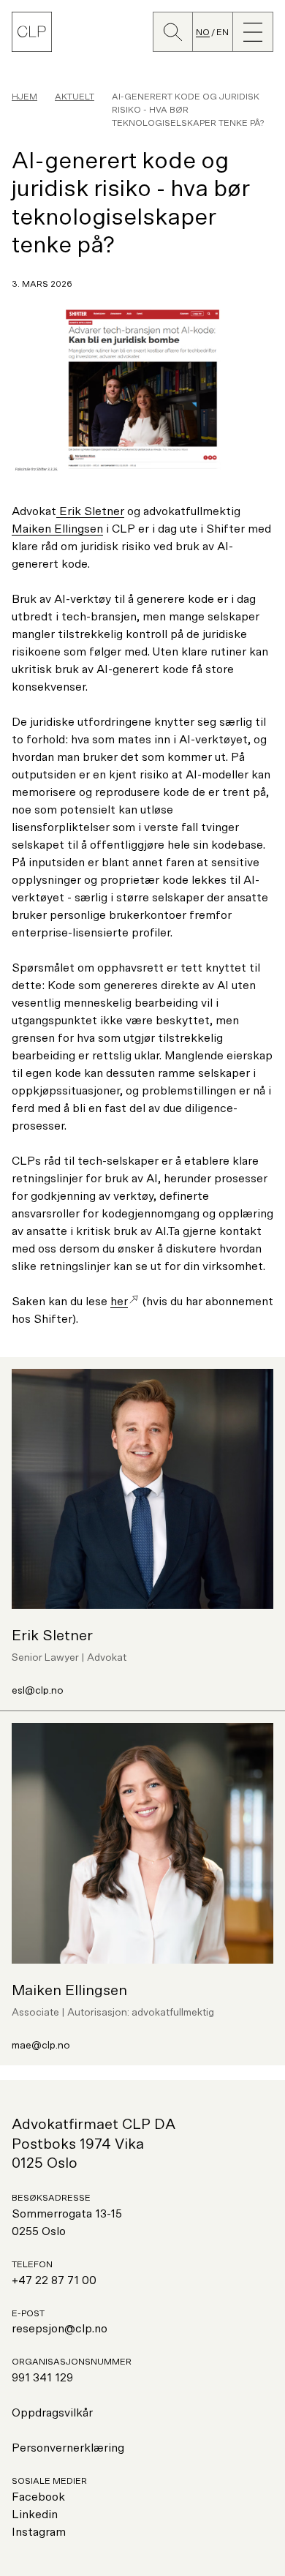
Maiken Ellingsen (57, 529)
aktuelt (75, 97)
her (119, 1302)
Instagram (39, 2532)
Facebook (38, 2497)
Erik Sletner (90, 511)
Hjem (24, 97)
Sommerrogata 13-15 (67, 2214)
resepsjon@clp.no (60, 2329)
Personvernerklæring (68, 2448)
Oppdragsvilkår (52, 2413)
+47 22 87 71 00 (54, 2280)
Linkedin (35, 2515)
